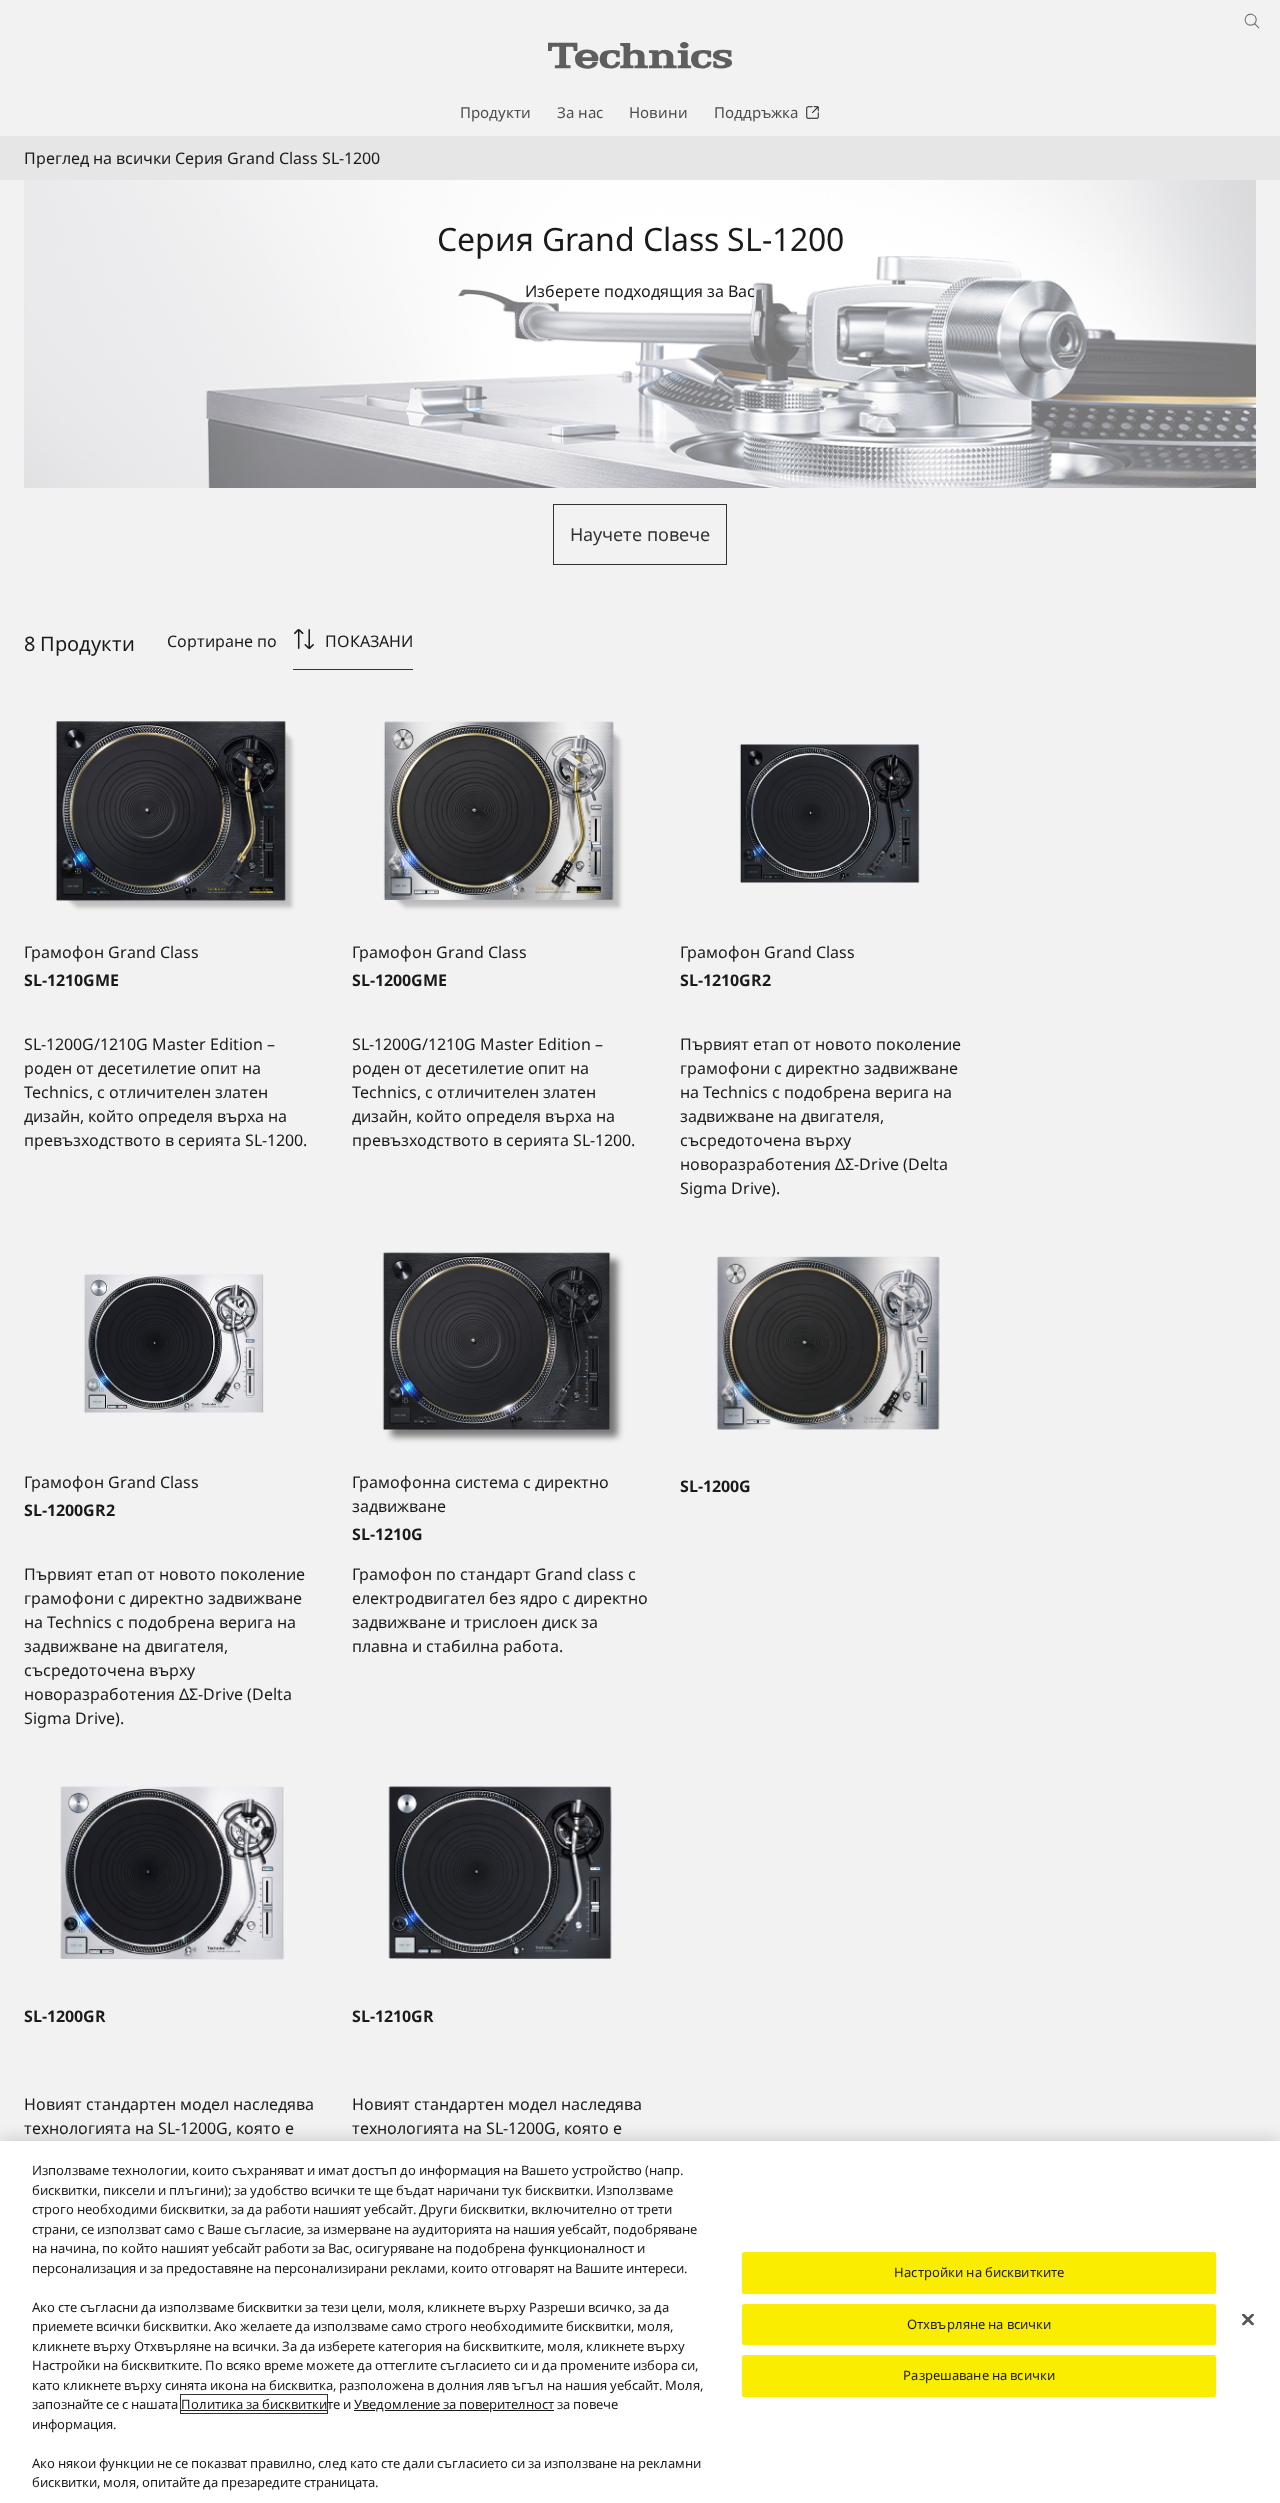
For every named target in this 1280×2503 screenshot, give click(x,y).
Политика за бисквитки (254, 2404)
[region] (640, 2322)
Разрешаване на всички (979, 2375)
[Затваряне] (1248, 2320)
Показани (369, 641)
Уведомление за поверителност (454, 2404)
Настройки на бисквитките (979, 2272)
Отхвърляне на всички (979, 2324)
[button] (640, 534)
